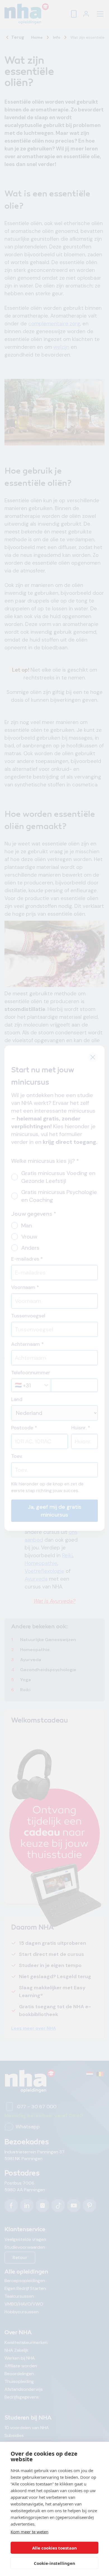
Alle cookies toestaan (54, 2548)
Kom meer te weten (29, 2532)
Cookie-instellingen (54, 2563)
